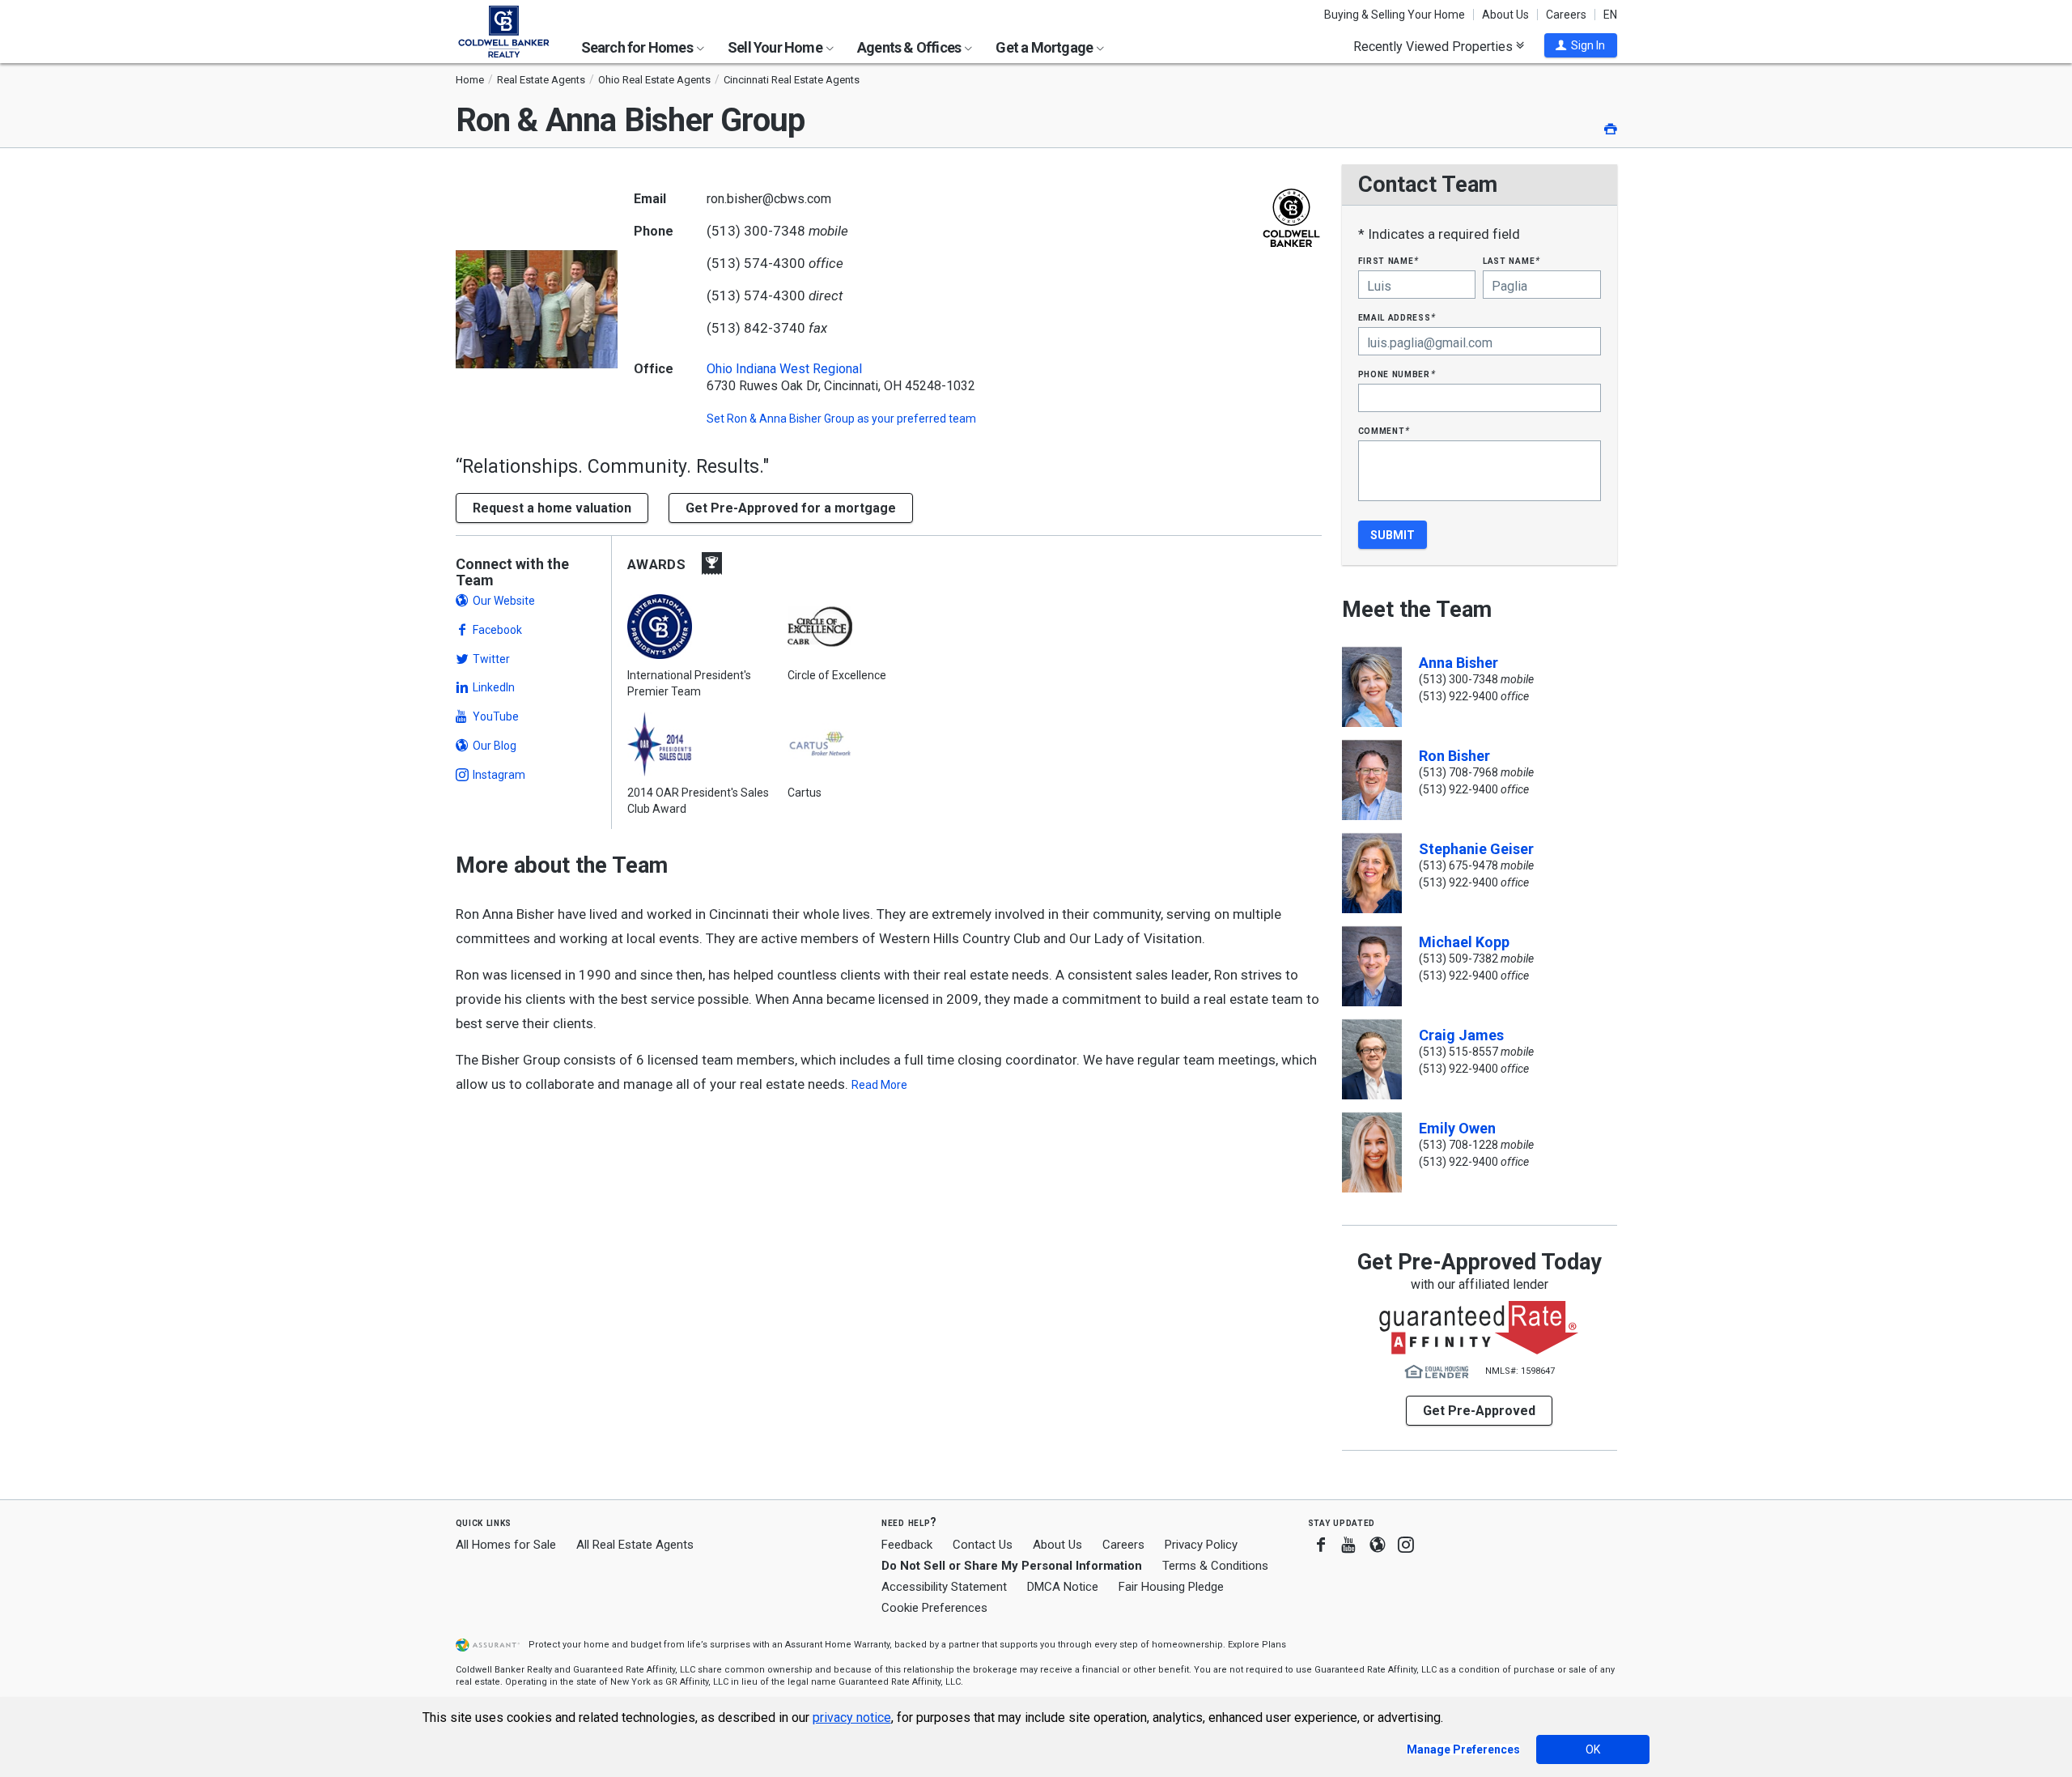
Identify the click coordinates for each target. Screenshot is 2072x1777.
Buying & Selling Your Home (1395, 15)
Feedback (907, 1545)
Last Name (1512, 260)
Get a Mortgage (1045, 47)
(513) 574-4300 (756, 263)
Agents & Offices (910, 47)
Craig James (1461, 1035)
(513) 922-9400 (1458, 696)
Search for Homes (638, 47)
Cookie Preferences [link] (934, 1608)
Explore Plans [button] (1257, 1645)
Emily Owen (1457, 1128)
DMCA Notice (1063, 1587)
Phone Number (1397, 374)
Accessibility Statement (944, 1587)
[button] (1581, 45)
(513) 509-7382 (1458, 959)
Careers (1566, 15)
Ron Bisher (1454, 756)
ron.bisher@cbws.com (769, 199)
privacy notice (852, 1717)
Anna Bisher (1458, 663)
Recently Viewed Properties (1435, 46)
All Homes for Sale (506, 1545)
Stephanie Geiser (1476, 849)
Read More (879, 1085)
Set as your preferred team (841, 419)
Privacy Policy (1201, 1545)
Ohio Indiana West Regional (784, 369)
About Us (1505, 15)
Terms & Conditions (1215, 1566)
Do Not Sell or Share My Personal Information (1012, 1566)
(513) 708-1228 (1458, 1145)
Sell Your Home (776, 47)
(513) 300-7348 (756, 231)
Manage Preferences (1463, 1749)
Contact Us (983, 1545)
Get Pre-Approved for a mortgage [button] (791, 508)
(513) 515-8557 (1458, 1052)
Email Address (1397, 317)
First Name (1388, 260)
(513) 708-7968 (1458, 772)
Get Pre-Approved (1479, 1411)
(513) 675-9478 (1458, 865)
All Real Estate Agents (635, 1545)
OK (1593, 1749)
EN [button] (1610, 15)
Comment (1384, 430)
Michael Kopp (1464, 942)
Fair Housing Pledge (1171, 1587)
